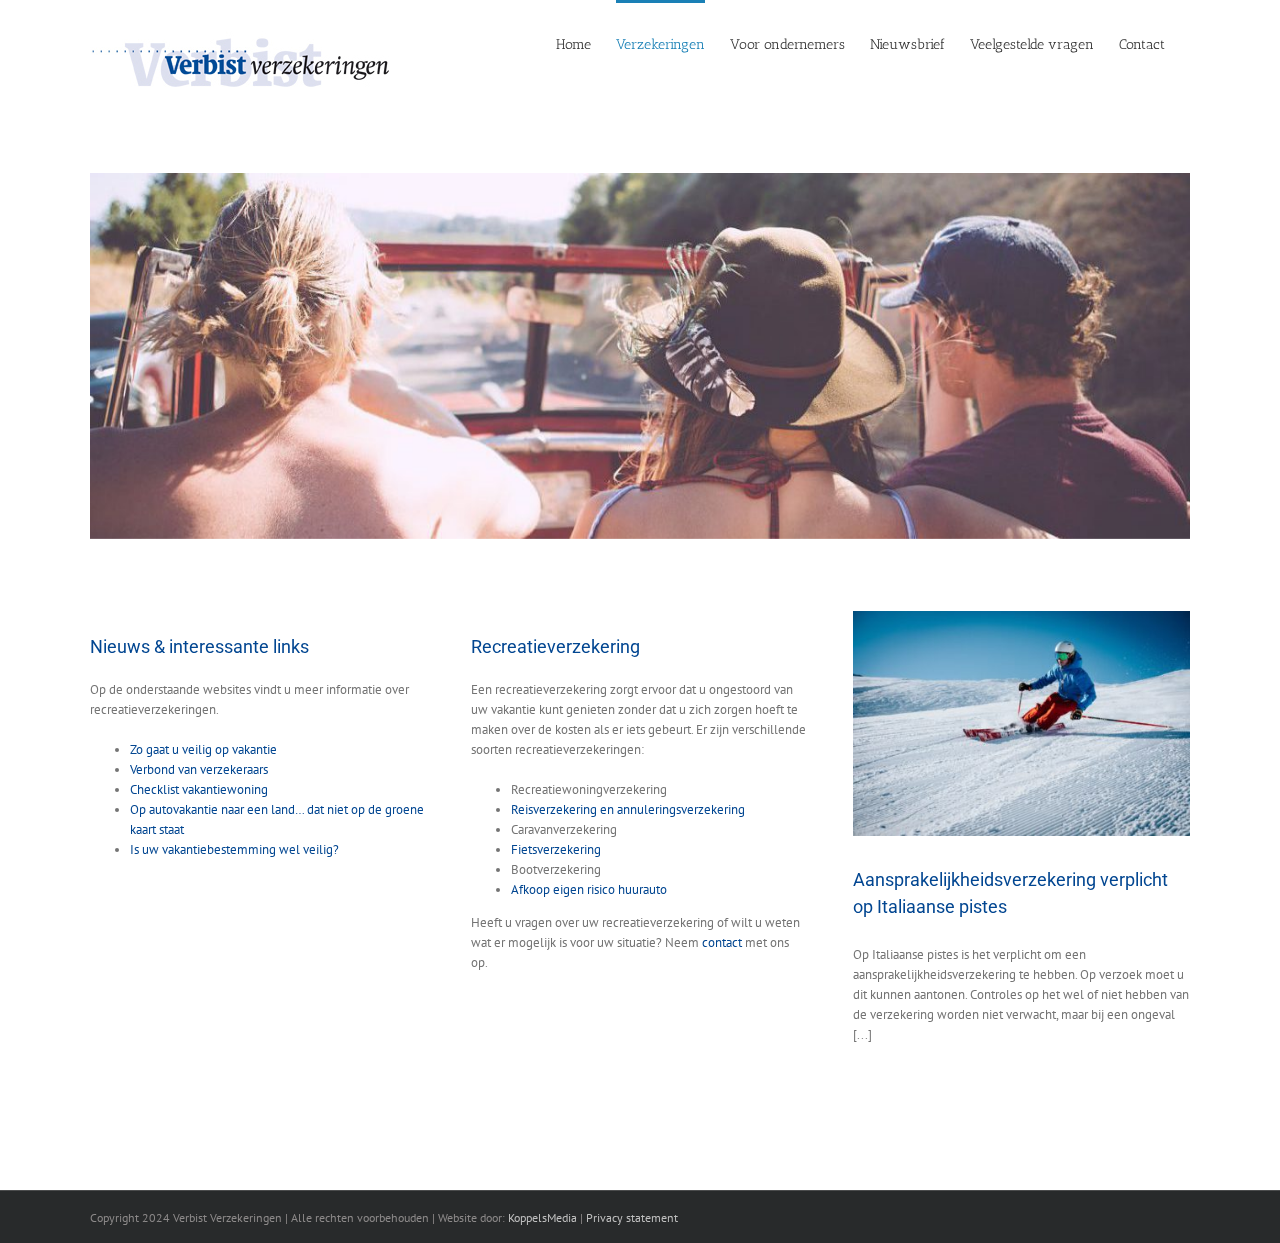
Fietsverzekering (556, 849)
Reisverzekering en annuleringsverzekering (628, 809)
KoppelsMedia (542, 1217)
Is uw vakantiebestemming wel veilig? (234, 849)
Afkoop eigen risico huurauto (589, 889)
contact (722, 942)
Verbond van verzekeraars (199, 769)
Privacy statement (632, 1217)
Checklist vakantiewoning (199, 789)
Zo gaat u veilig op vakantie (203, 749)
